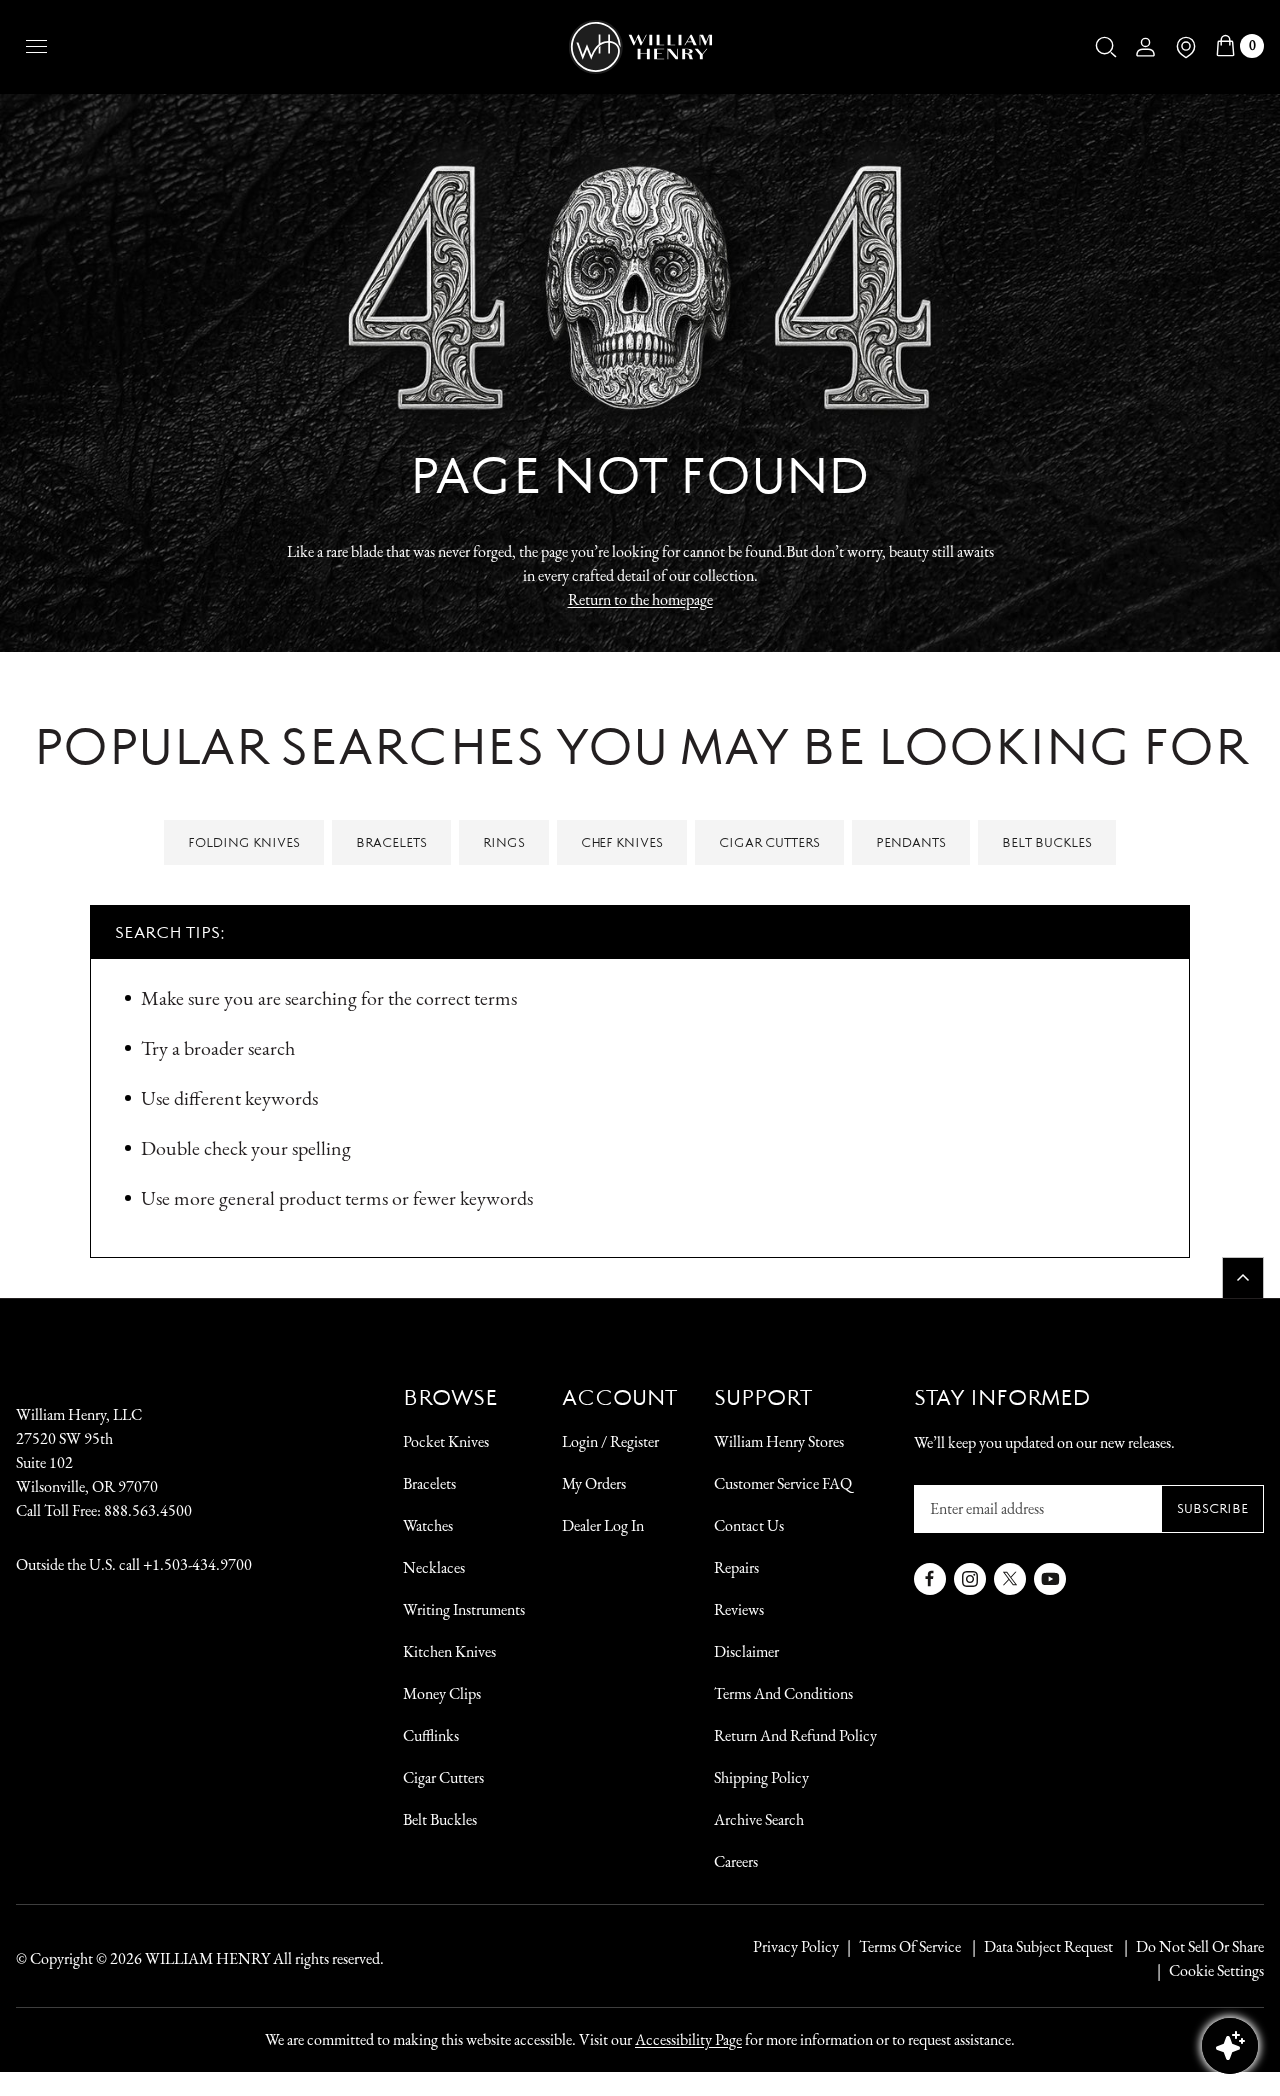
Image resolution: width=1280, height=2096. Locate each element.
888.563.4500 (148, 1510)
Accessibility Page (688, 2039)
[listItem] (1190, 1947)
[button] (1106, 47)
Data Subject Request (1048, 1946)
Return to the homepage (640, 599)
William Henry (207, 1958)
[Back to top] (1243, 1277)
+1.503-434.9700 (197, 1564)
